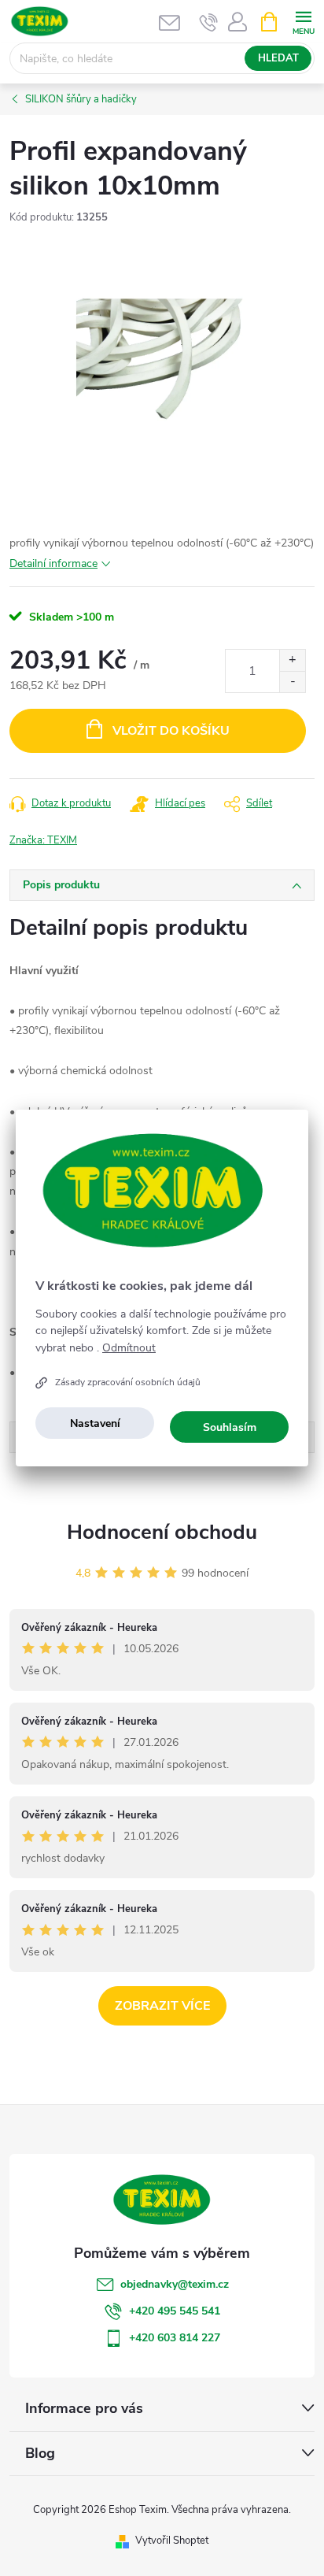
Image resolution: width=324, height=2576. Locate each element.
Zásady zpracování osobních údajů (128, 1382)
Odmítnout (129, 1348)
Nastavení (95, 1423)
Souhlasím (230, 1427)
